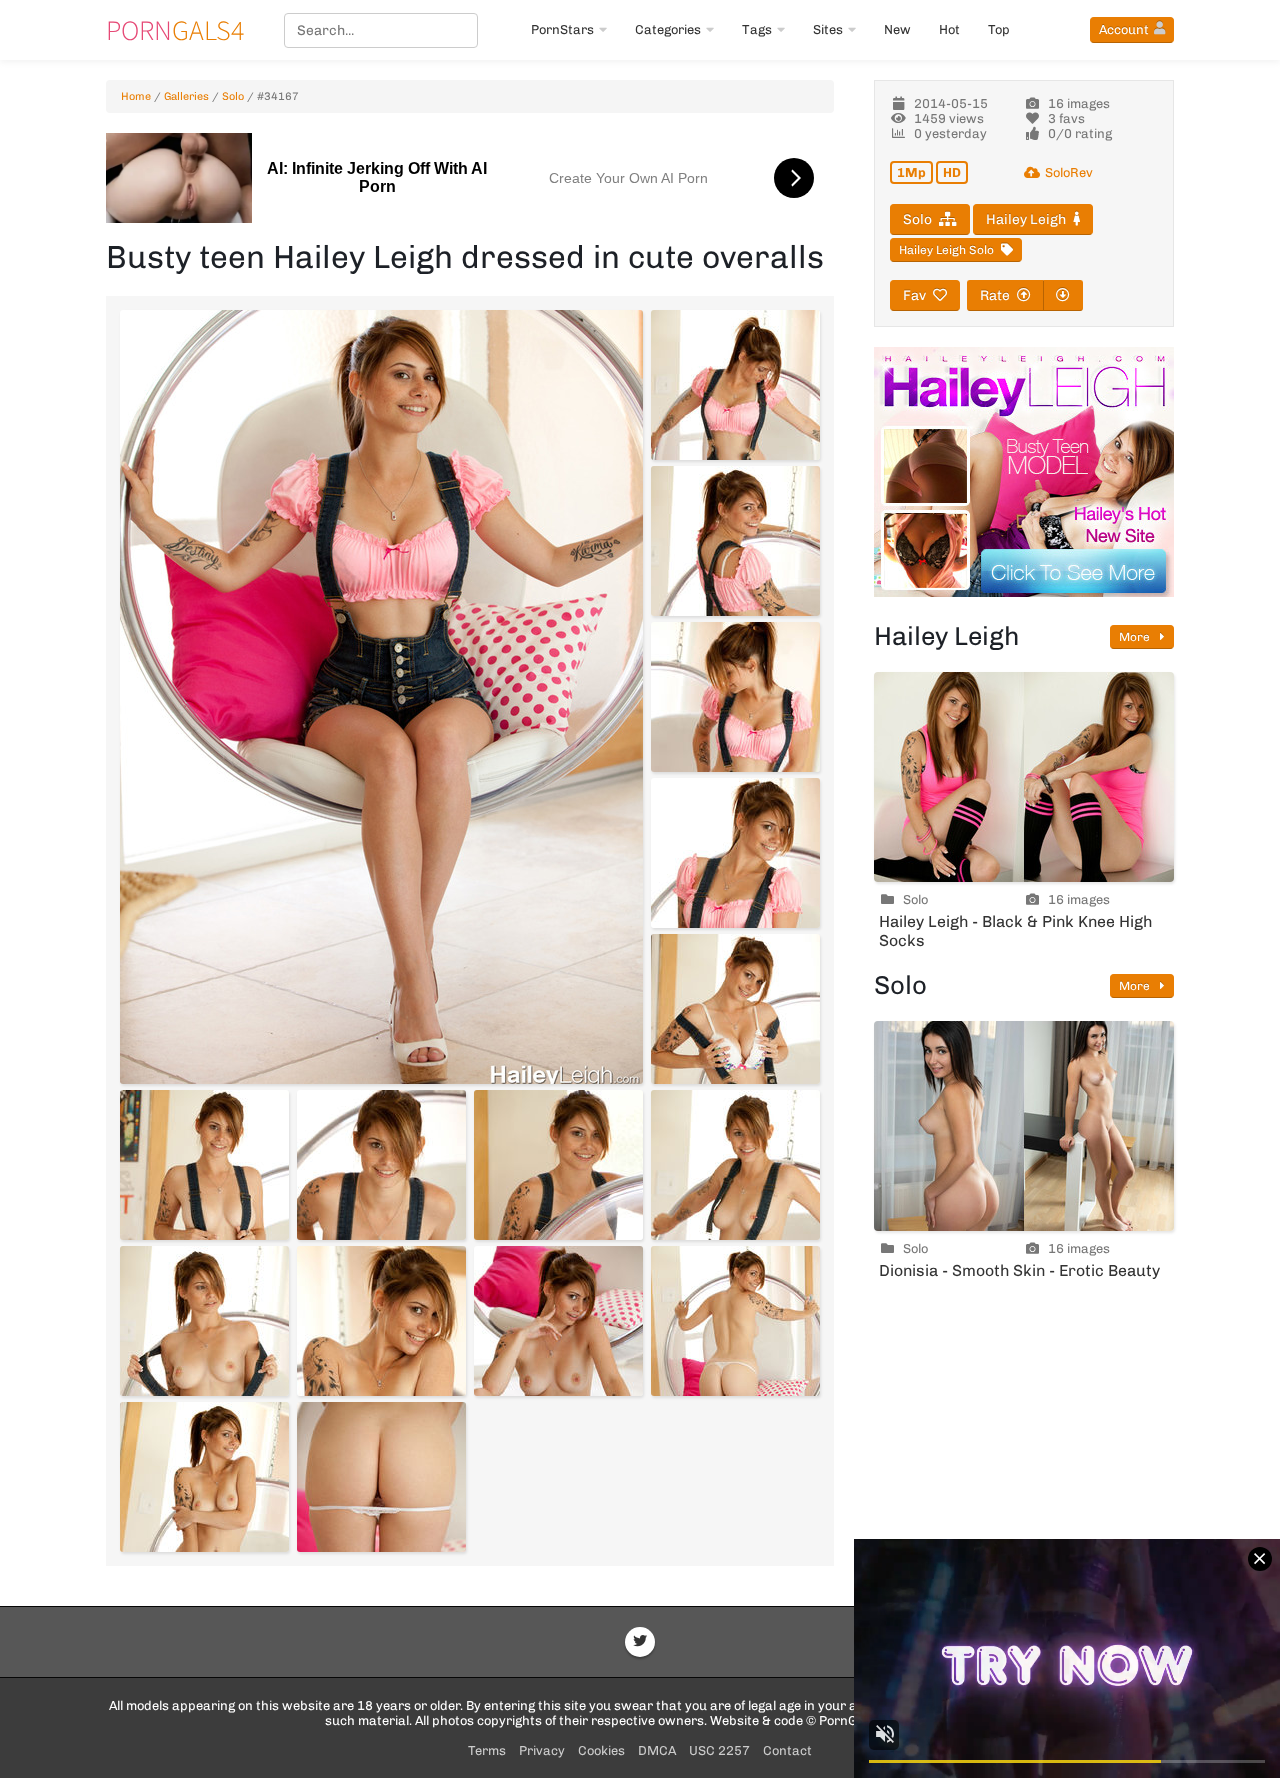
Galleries (186, 96)
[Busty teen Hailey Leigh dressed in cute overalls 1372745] (204, 1321)
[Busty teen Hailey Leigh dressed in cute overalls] (381, 697)
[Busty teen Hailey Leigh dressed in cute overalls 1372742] (381, 1165)
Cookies (601, 1750)
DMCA (657, 1750)
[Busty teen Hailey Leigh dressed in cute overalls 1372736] (735, 385)
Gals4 (175, 30)
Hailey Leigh (1026, 219)
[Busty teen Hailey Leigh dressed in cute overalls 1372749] (204, 1477)
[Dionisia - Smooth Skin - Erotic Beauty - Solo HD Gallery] (1024, 1126)
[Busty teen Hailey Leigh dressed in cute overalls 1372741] (204, 1165)
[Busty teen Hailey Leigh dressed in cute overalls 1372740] (735, 1009)
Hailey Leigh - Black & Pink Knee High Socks (1015, 931)
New (897, 29)
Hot (949, 29)
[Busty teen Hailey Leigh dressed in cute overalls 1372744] (735, 1165)
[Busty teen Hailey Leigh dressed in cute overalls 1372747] (558, 1321)
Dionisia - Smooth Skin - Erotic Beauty (1019, 1270)
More (1136, 637)
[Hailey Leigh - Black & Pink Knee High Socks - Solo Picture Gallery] (1024, 777)
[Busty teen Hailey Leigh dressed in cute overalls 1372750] (381, 1477)
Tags (757, 29)
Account (1124, 29)
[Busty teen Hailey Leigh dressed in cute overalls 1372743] (558, 1165)
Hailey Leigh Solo (946, 250)
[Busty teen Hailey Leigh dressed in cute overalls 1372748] (735, 1321)
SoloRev (1069, 172)
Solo (233, 96)
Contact (787, 1750)
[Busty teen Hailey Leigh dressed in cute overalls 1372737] (735, 541)
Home (136, 96)
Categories (668, 29)
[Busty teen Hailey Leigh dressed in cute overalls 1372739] (735, 853)
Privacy (542, 1750)
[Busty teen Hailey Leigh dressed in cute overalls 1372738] (735, 697)
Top (999, 29)
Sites (828, 29)
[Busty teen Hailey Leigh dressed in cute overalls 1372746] (381, 1321)
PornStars (562, 29)
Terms (487, 1750)
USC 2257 (719, 1750)
